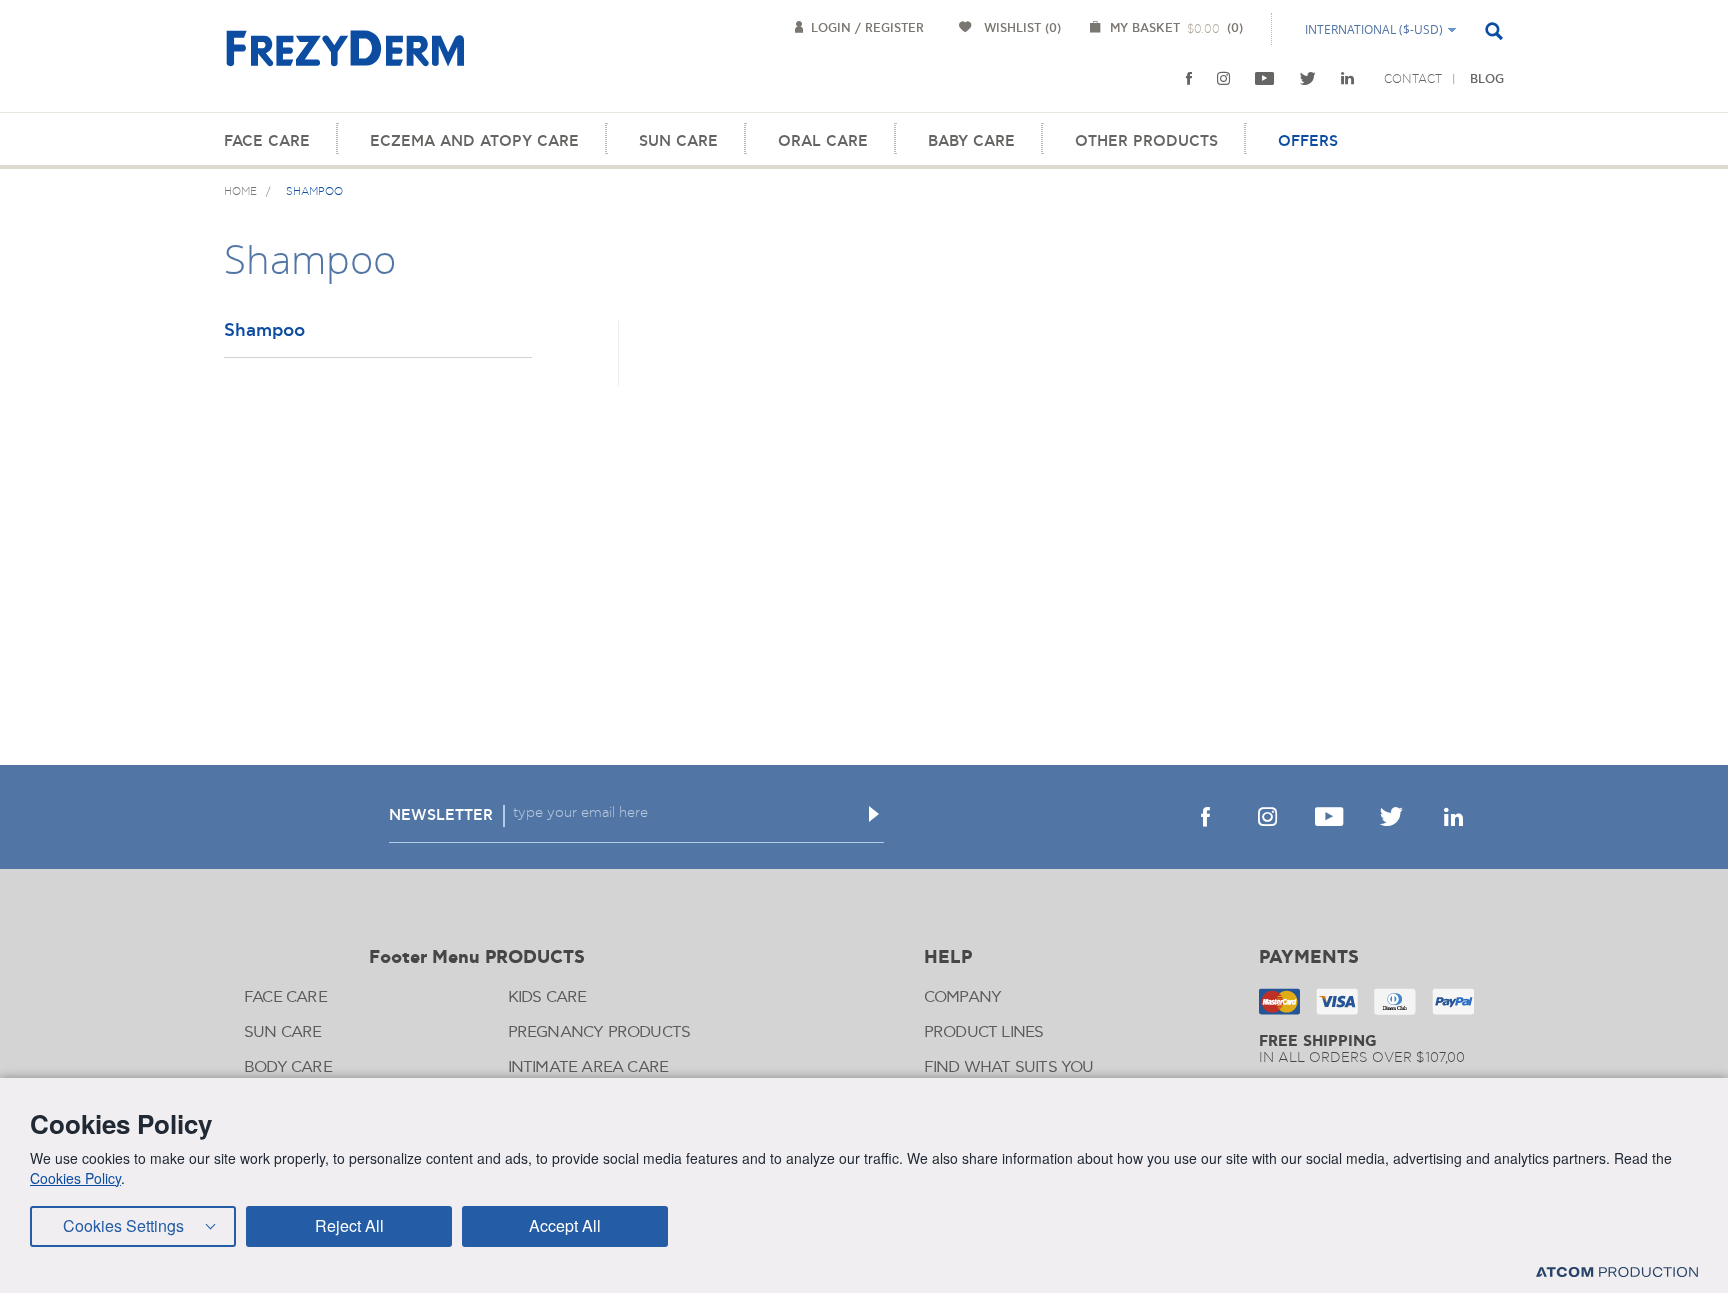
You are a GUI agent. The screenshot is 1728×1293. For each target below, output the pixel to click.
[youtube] (1265, 79)
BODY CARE (288, 1067)
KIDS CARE (547, 997)
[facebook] (1189, 79)
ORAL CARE (823, 141)
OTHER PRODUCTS (1146, 141)
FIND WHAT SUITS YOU (1009, 1067)
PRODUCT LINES (984, 1032)
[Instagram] (1223, 79)
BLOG (1487, 79)
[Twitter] (1308, 79)
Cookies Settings (123, 1225)
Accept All (565, 1225)
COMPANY (962, 997)
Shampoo (264, 331)
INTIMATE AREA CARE (588, 1067)
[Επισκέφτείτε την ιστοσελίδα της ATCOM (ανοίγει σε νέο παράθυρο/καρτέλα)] (1617, 1271)
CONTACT (1413, 79)
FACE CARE (267, 141)
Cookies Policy (75, 1178)
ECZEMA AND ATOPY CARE (474, 141)
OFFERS (1308, 141)
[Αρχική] (345, 59)
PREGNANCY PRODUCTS (599, 1032)
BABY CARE (971, 141)
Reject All (349, 1225)
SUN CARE (678, 141)
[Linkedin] (1347, 79)
